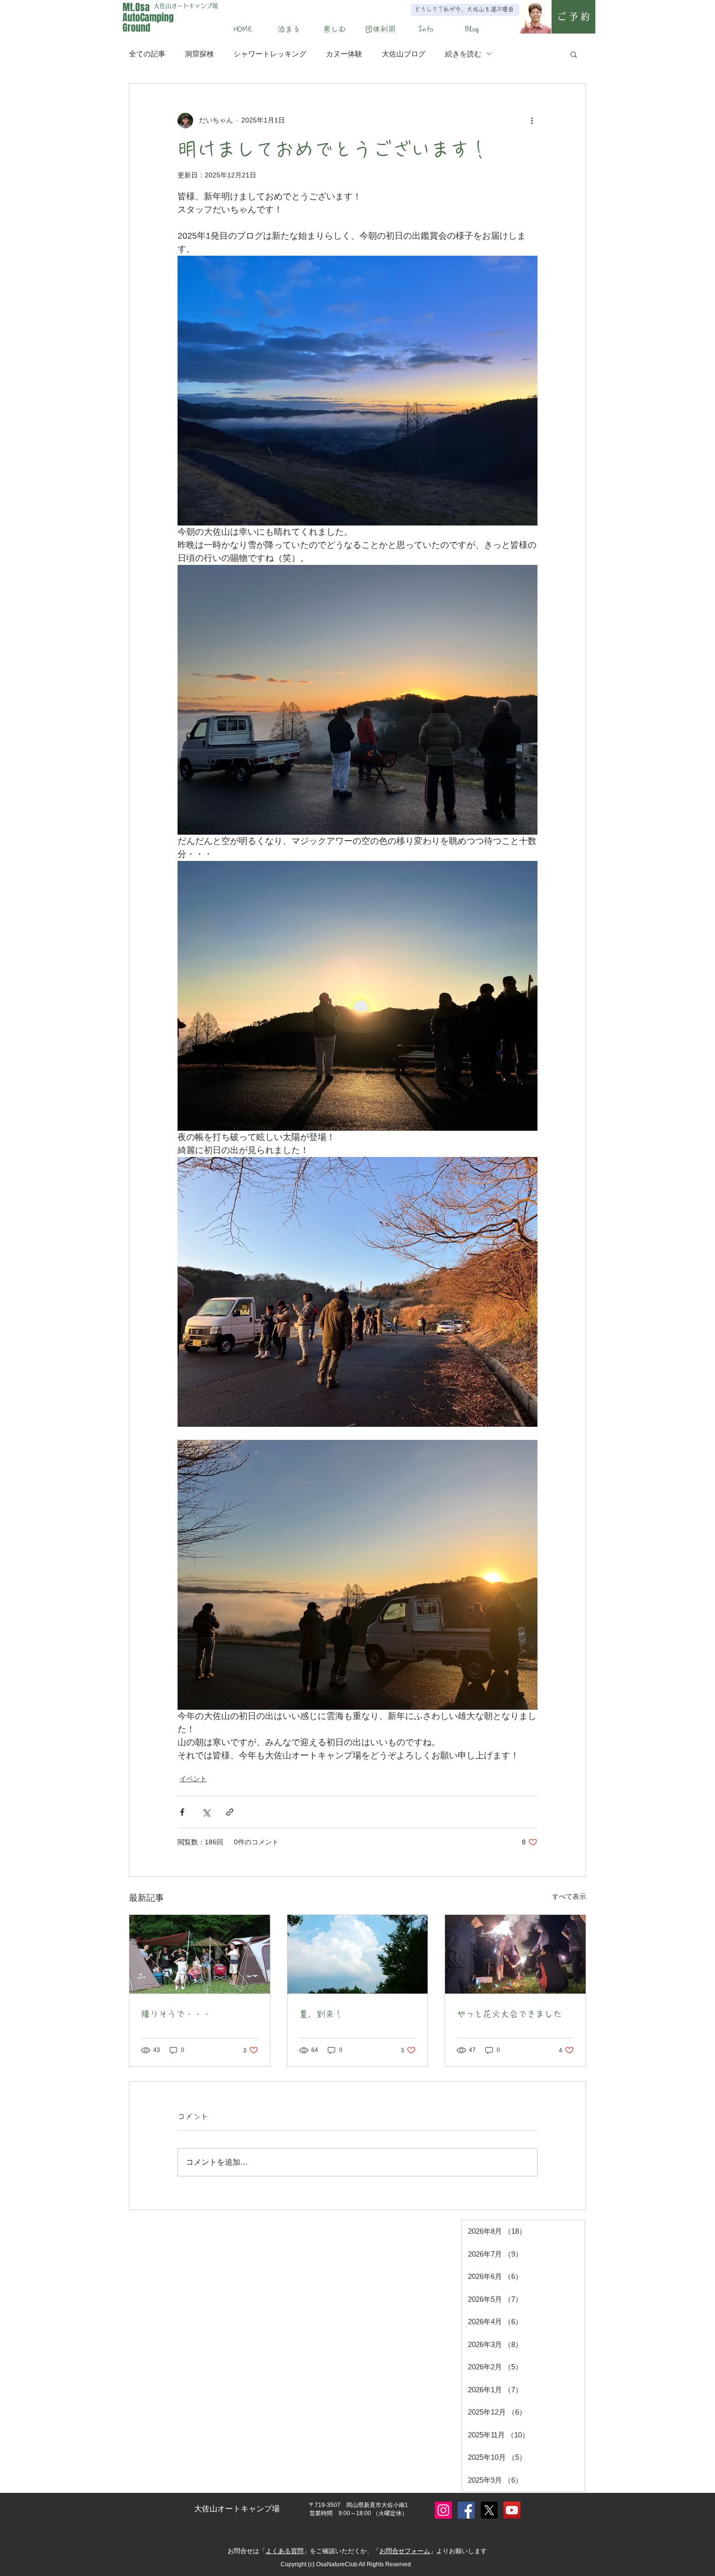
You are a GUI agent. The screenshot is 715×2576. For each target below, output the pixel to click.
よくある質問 (285, 2551)
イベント (193, 1779)
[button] (289, 29)
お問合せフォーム (405, 2551)
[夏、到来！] (358, 1954)
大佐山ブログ (404, 54)
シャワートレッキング (270, 54)
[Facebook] (466, 2510)
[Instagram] (443, 2510)
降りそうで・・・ (176, 2014)
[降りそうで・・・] (200, 1954)
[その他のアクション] (532, 121)
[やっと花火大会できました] (515, 1954)
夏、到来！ (321, 2014)
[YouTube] (512, 2510)
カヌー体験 (344, 54)
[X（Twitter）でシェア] (206, 1812)
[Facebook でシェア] (182, 1812)
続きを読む (463, 54)
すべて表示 (569, 1896)
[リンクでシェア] (230, 1812)
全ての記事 (147, 54)
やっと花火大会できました (509, 2014)
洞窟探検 (199, 54)
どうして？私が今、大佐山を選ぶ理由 (464, 9)
